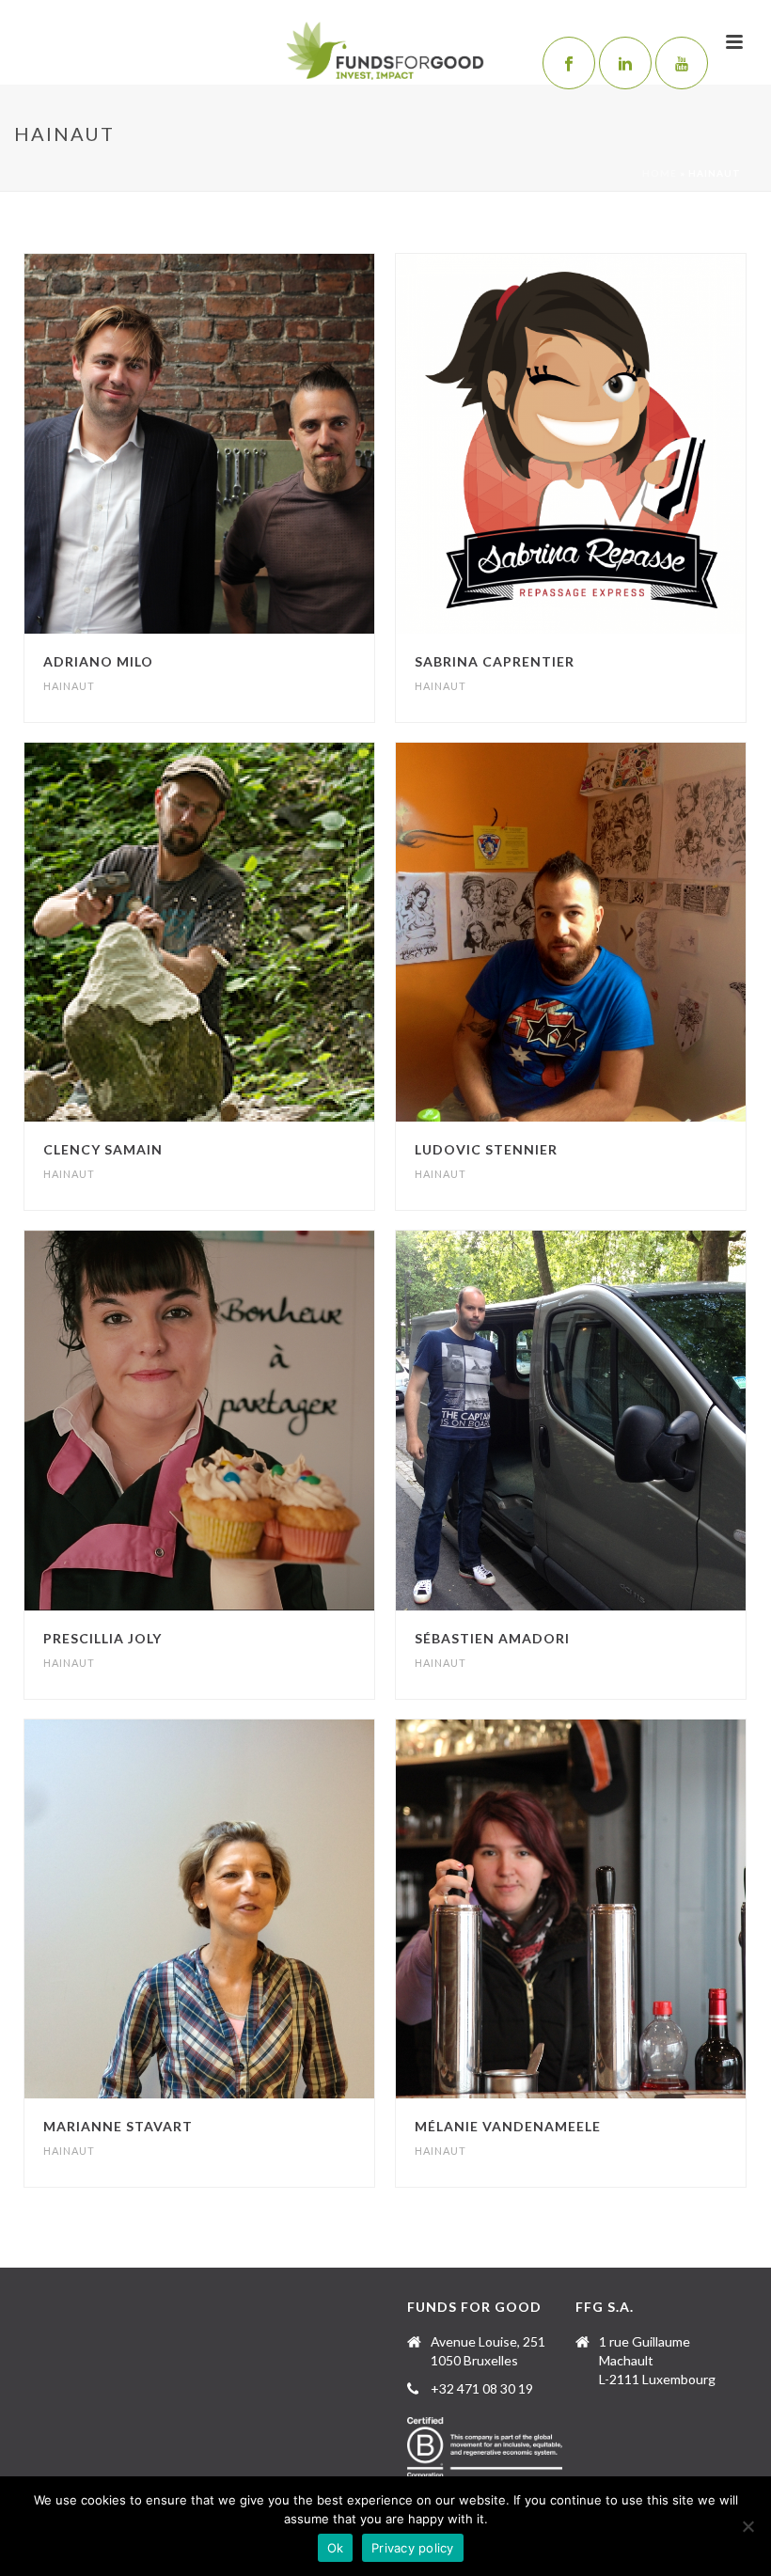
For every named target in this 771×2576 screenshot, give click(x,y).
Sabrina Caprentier (495, 661)
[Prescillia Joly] (240, 1421)
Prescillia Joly (102, 1638)
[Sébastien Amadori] (610, 1421)
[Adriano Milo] (240, 444)
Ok (336, 2548)
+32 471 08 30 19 (482, 2388)
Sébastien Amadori (492, 1638)
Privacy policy (413, 2548)
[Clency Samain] (240, 932)
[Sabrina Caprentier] (610, 444)
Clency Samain (103, 1149)
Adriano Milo (98, 661)
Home (660, 173)
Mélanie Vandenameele (508, 2126)
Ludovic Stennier (486, 1149)
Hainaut (69, 686)
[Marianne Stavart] (240, 1909)
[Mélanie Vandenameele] (610, 1909)
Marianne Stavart (118, 2126)
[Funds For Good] (386, 52)
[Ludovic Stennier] (610, 932)
